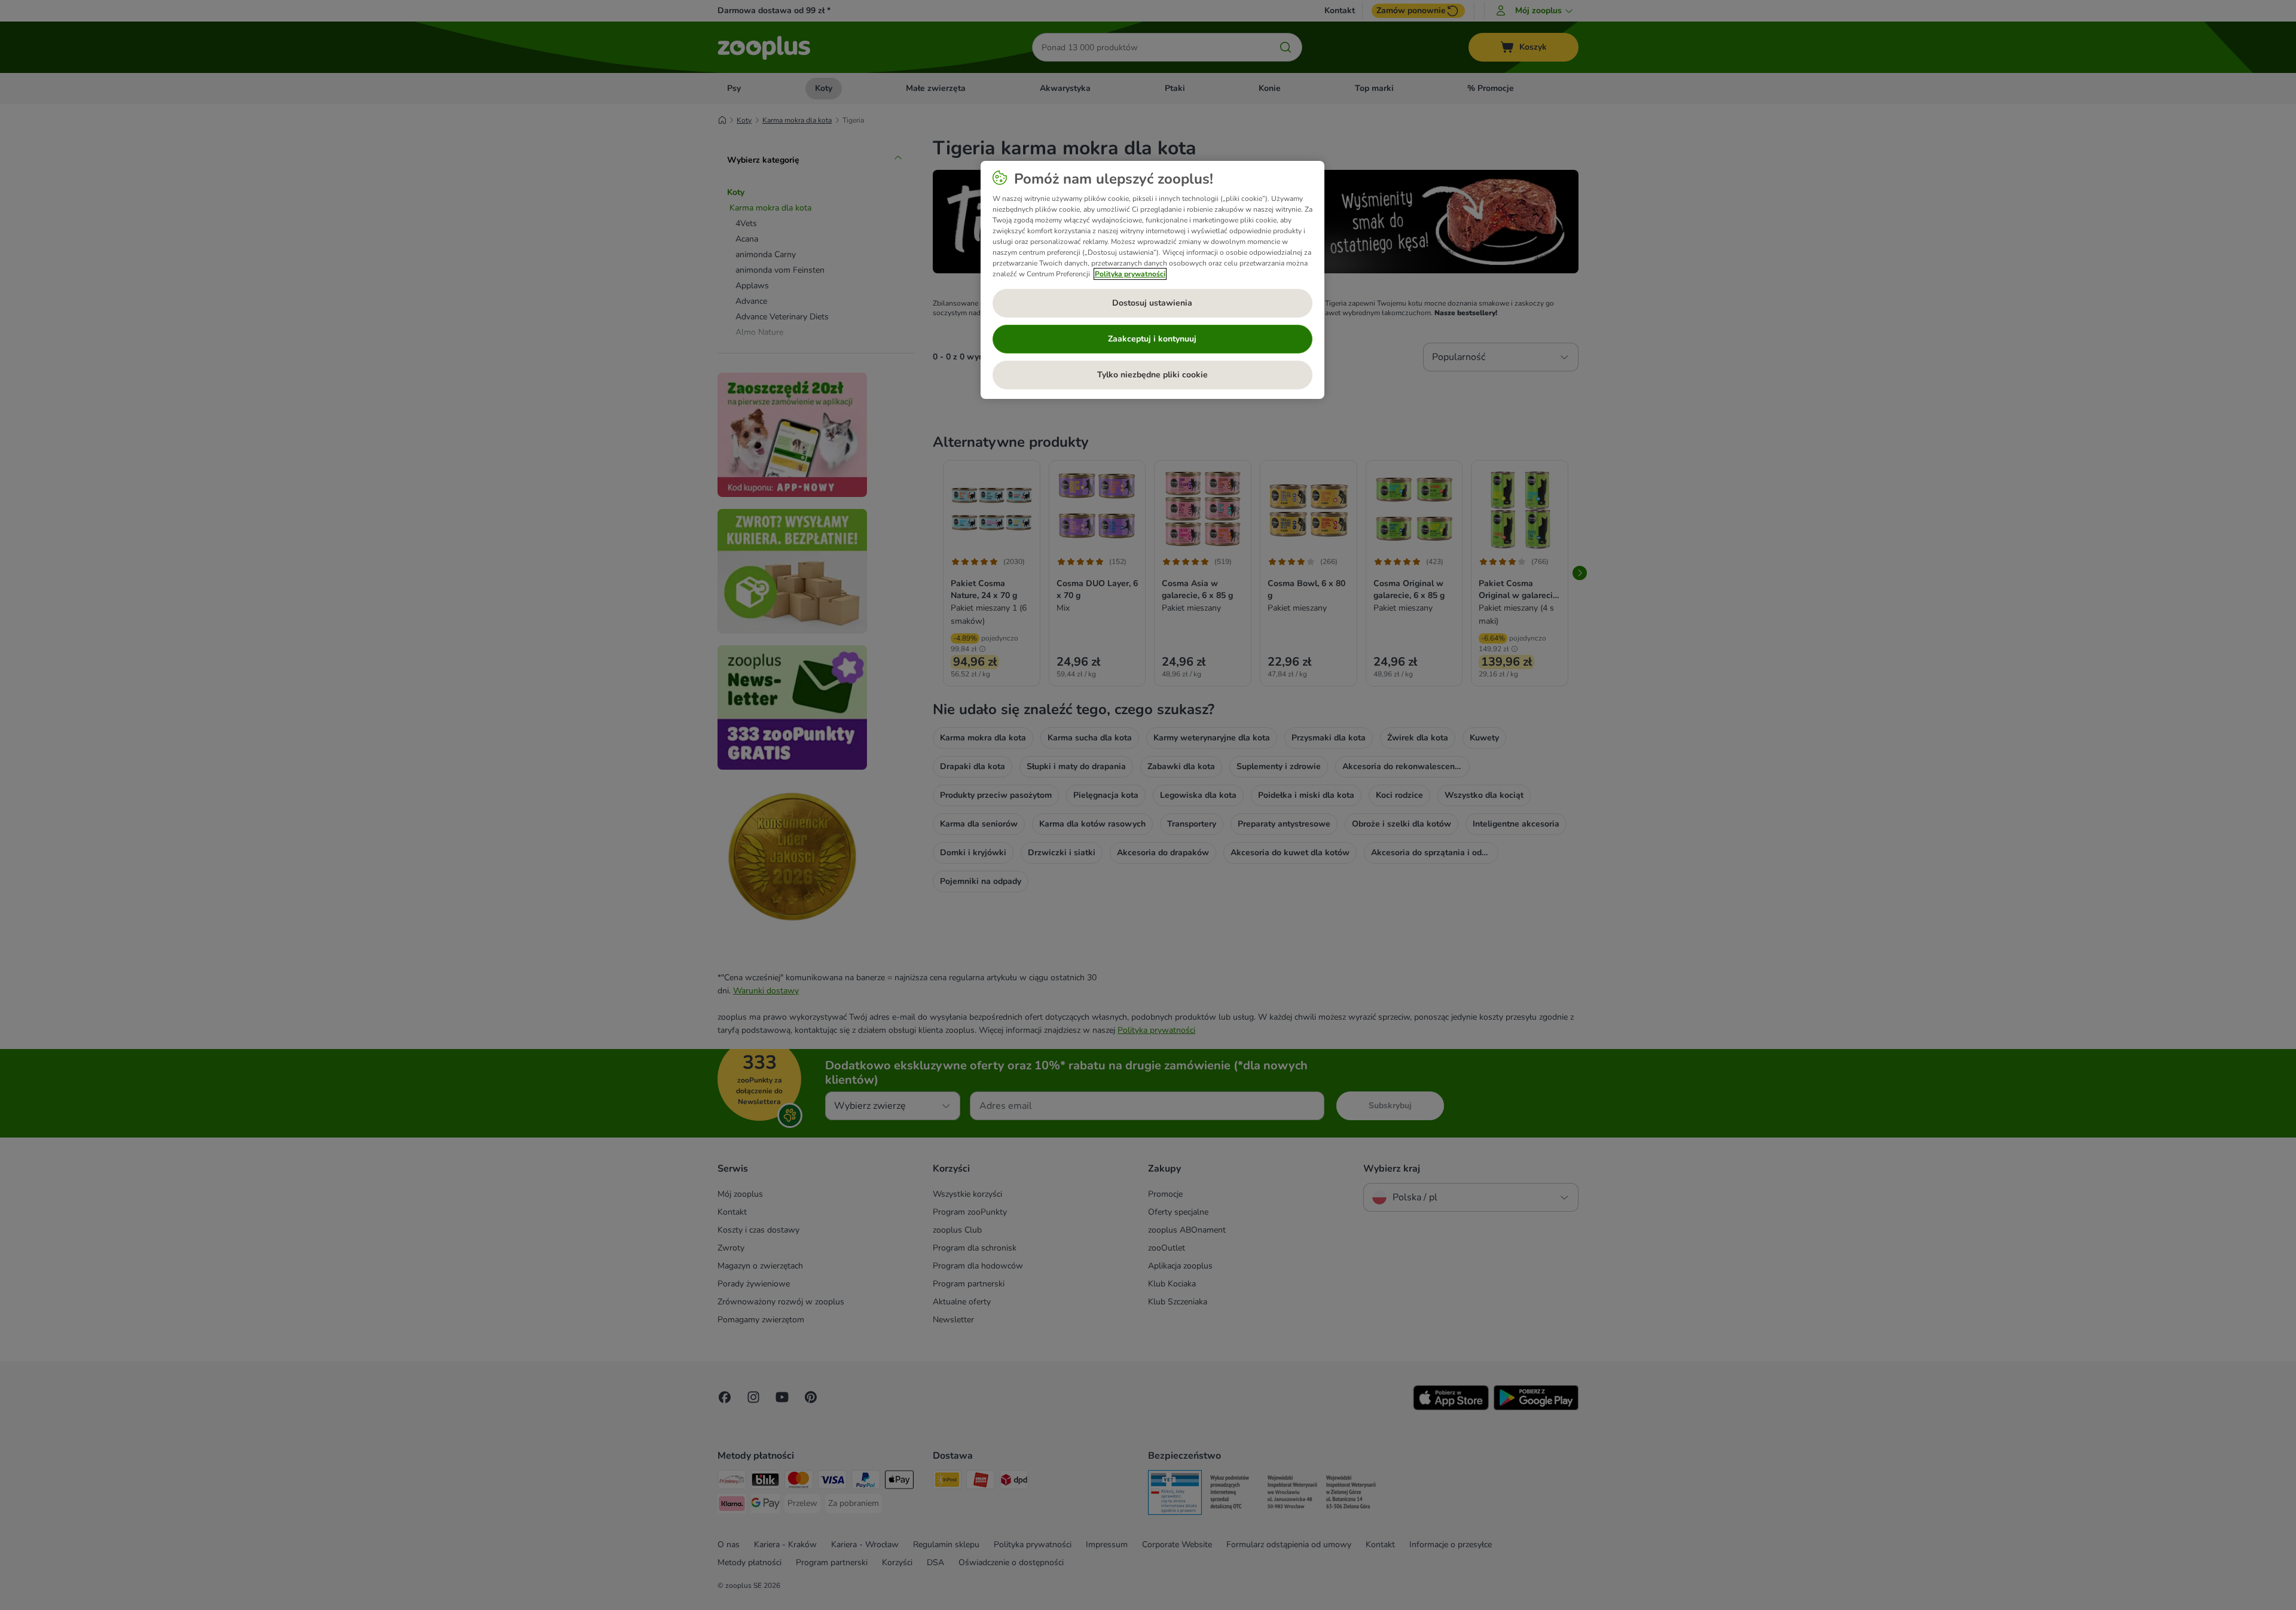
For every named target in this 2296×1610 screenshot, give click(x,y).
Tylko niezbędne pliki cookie (1152, 375)
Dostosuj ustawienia (1152, 303)
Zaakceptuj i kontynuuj (1152, 339)
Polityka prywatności (1130, 274)
